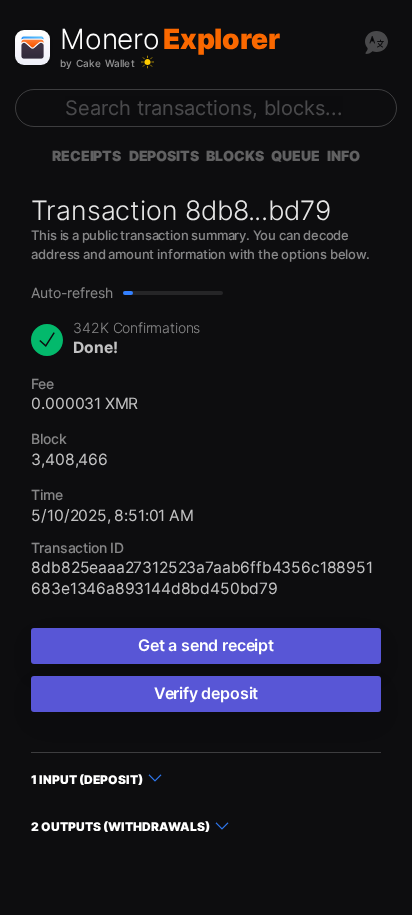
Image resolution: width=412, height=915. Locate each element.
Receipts (86, 155)
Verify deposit (206, 693)
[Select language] (376, 42)
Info (343, 155)
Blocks (234, 155)
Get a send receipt (206, 645)
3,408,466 (69, 459)
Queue (295, 155)
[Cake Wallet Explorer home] (32, 47)
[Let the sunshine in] (147, 62)
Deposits (164, 155)
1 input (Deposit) (87, 779)
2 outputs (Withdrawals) (120, 826)
